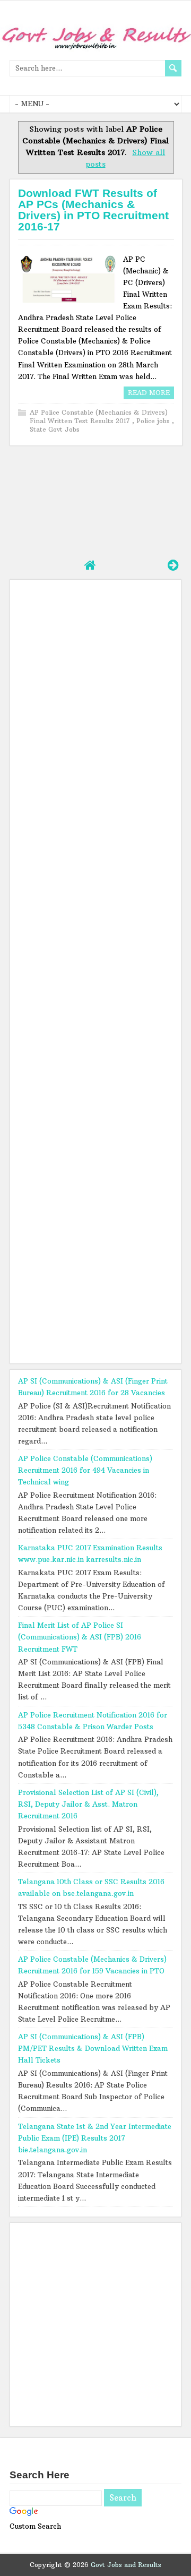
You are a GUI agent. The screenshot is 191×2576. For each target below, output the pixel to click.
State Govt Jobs (55, 429)
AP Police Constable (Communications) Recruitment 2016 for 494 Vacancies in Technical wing (85, 1470)
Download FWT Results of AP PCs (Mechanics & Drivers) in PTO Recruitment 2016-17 (93, 210)
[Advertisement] (95, 501)
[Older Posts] (173, 565)
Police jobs (154, 421)
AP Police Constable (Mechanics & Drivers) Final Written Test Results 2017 (99, 417)
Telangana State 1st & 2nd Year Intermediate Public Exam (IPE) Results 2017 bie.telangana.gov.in (95, 2138)
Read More (149, 393)
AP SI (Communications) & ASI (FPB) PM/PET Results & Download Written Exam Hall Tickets (93, 2048)
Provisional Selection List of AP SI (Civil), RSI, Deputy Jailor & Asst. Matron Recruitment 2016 (88, 1804)
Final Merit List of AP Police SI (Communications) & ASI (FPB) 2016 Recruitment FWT (80, 1637)
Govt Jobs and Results (126, 2565)
